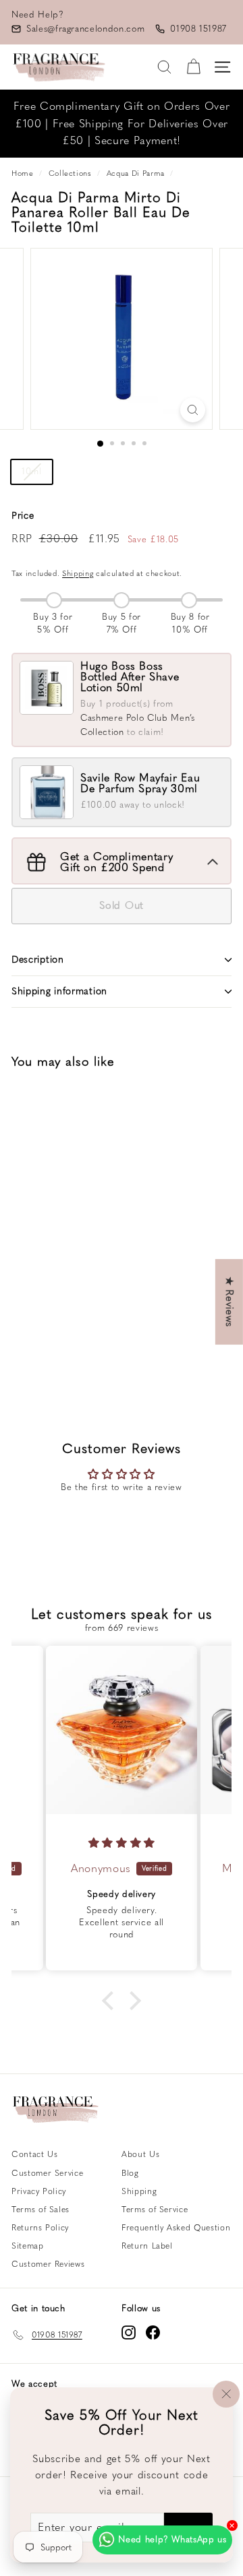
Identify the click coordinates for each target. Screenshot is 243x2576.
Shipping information (59, 991)
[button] (111, 2001)
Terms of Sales (40, 2210)
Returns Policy (40, 2228)
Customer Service (47, 2173)
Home (23, 173)
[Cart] (193, 67)
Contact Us (35, 2154)
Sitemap (28, 2246)
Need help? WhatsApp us (172, 2539)
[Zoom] (193, 410)
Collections (70, 173)
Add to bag (61, 1339)
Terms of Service (155, 2210)
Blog (130, 2173)
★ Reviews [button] (230, 1302)
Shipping (78, 574)
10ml (32, 471)
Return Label (147, 2246)
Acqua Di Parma (136, 173)
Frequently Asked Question (176, 2228)
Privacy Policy (39, 2191)
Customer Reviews (48, 2264)
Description (38, 960)
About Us (140, 2154)
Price (23, 516)
